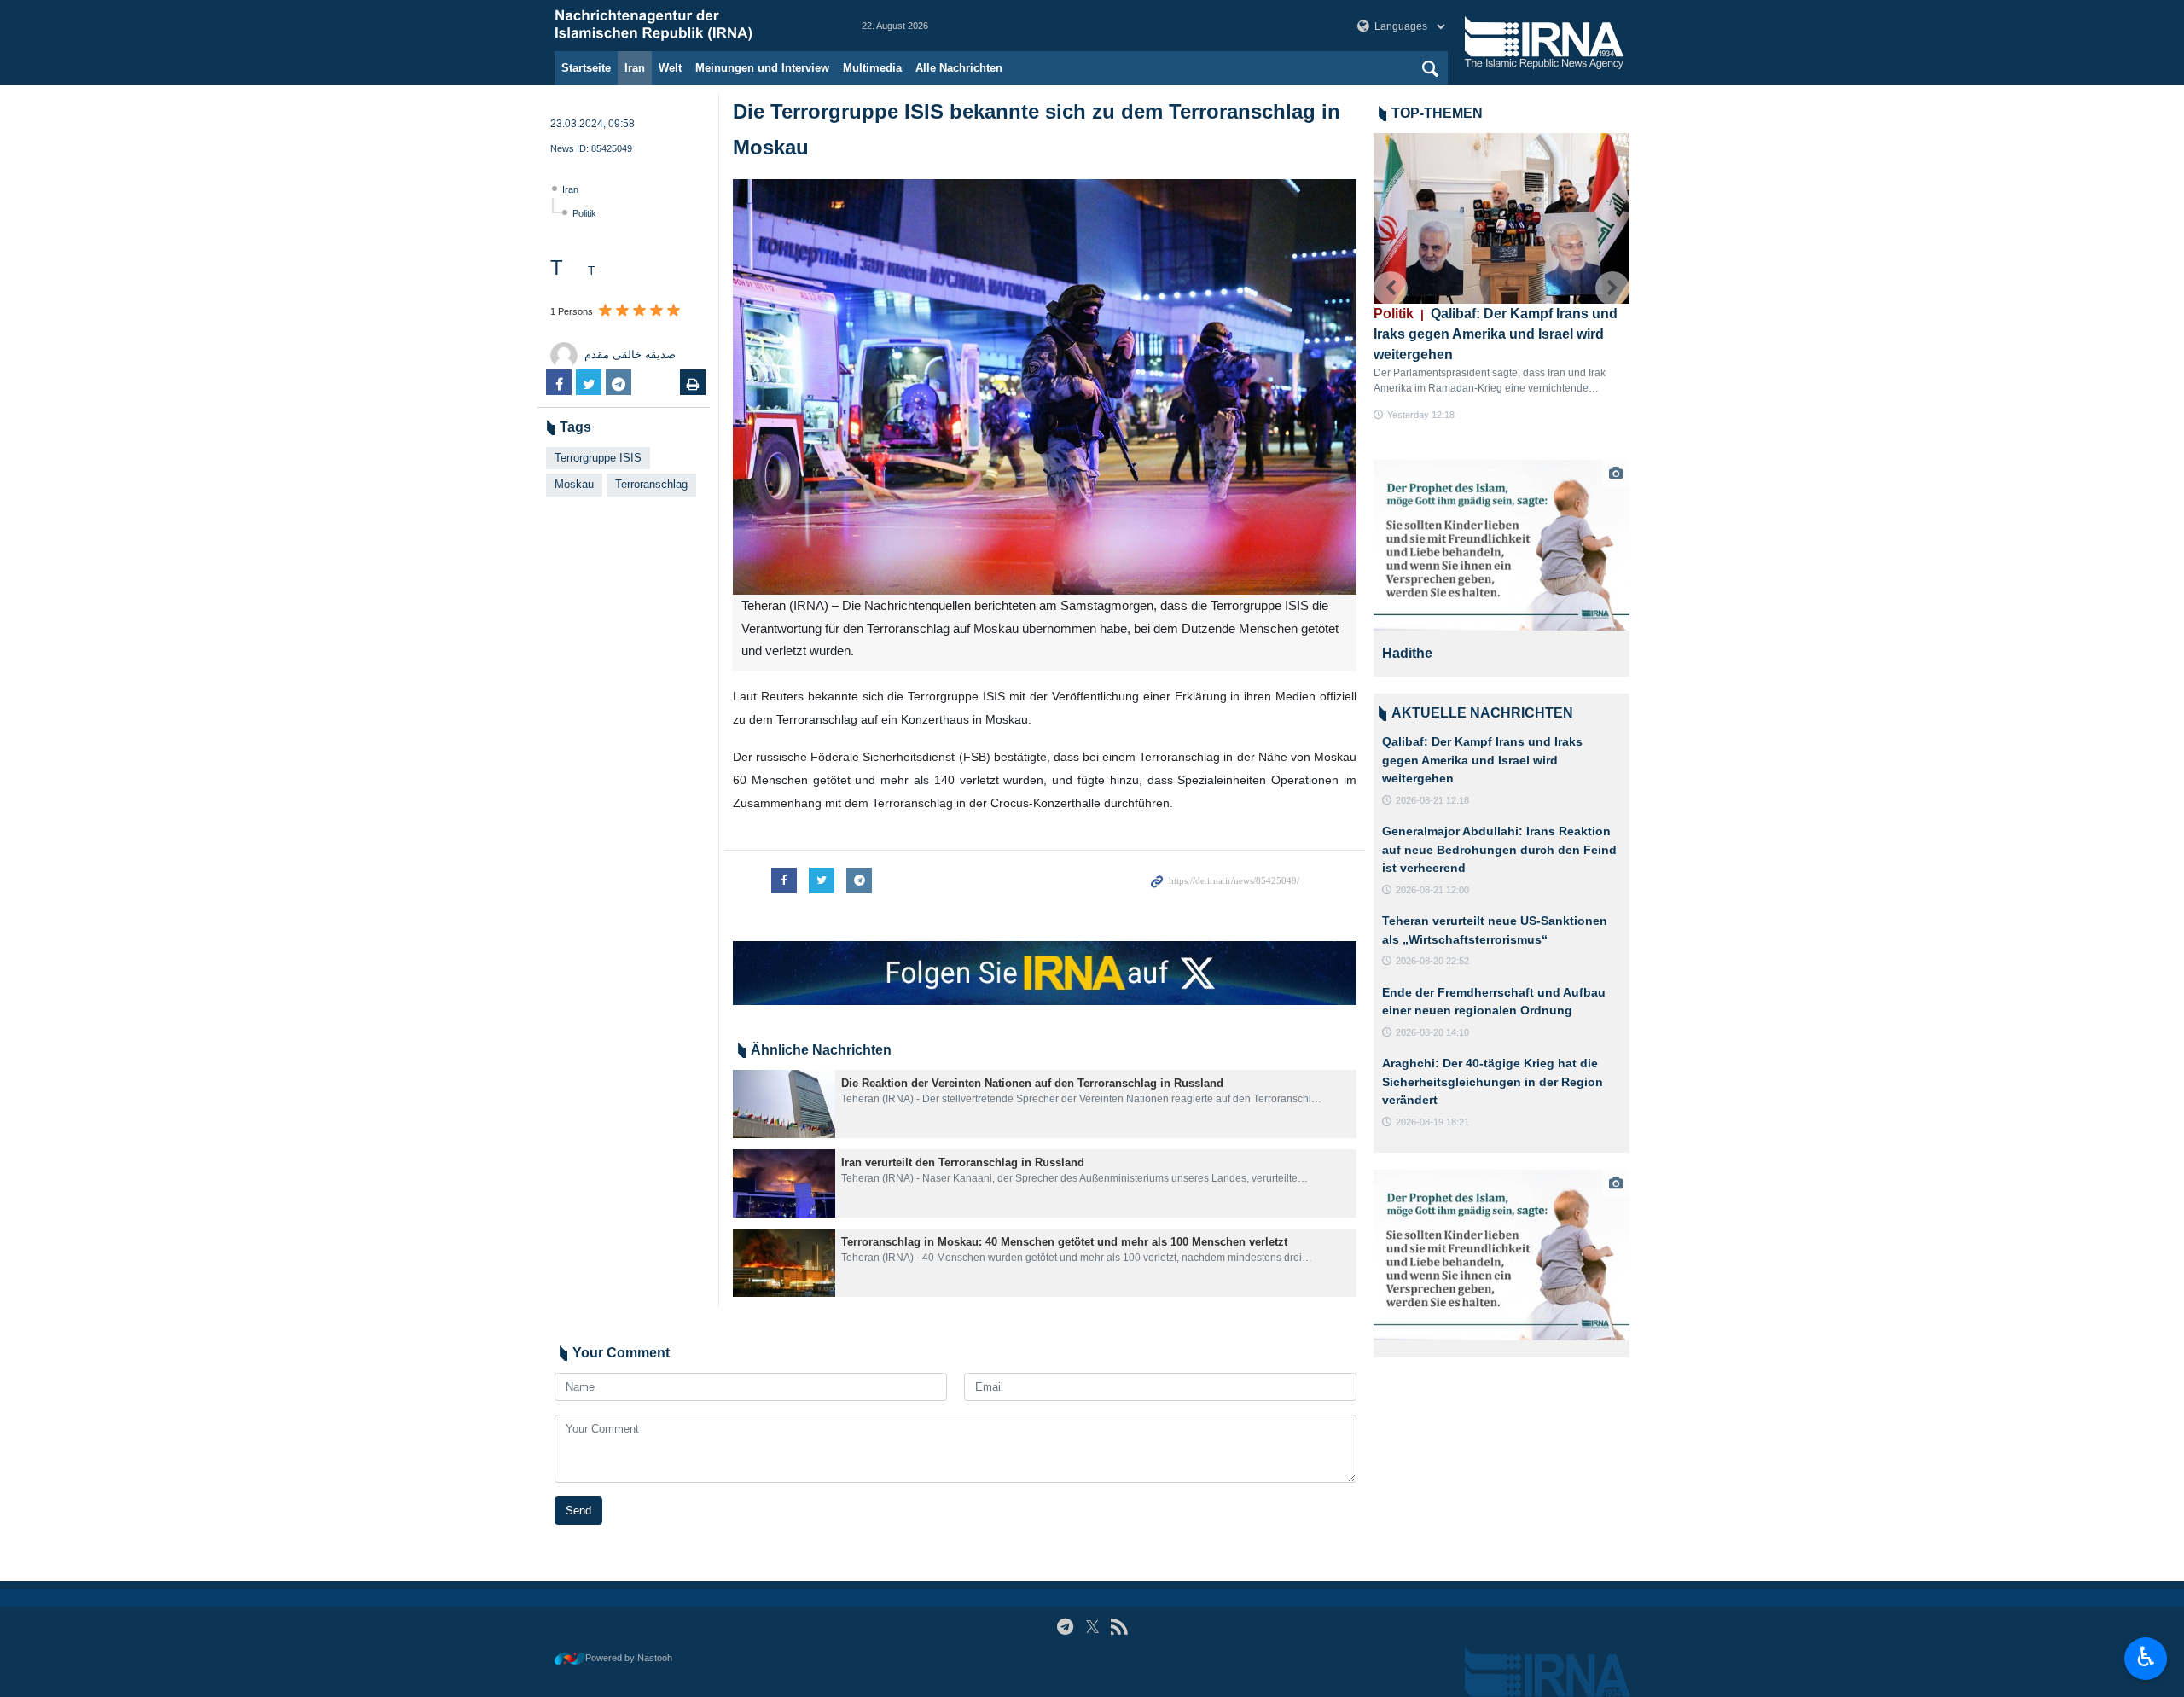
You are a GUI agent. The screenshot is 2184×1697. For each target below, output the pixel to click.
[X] (1092, 1627)
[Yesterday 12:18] (1501, 218)
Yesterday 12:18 (1421, 415)
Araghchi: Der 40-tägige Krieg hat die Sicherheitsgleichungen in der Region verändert (1493, 1081)
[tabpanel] (1501, 568)
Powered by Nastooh (629, 1658)
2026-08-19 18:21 (1432, 1122)
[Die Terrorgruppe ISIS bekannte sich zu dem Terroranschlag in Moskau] (1045, 387)
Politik (584, 213)
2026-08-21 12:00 (1432, 890)
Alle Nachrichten (959, 68)
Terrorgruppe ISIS (598, 458)
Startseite (586, 68)
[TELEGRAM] (1065, 1627)
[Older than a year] (784, 1104)
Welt (670, 68)
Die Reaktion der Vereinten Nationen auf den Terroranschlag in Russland (1032, 1083)
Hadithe (1407, 653)
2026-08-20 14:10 (1432, 1032)
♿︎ (2146, 1657)
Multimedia (872, 68)
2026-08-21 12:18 (1432, 800)
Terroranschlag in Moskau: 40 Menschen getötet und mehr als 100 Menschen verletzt (1064, 1242)
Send (578, 1511)
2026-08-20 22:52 (1432, 961)
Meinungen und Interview (762, 68)
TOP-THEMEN (1437, 113)
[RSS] (1119, 1627)
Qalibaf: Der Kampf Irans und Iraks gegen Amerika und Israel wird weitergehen (1496, 334)
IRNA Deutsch (691, 26)
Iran (635, 68)
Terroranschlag (651, 484)
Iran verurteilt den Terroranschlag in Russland (963, 1162)
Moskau (574, 484)
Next (1612, 288)
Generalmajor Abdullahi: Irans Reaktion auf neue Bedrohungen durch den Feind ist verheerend (1499, 849)
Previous (1391, 288)
